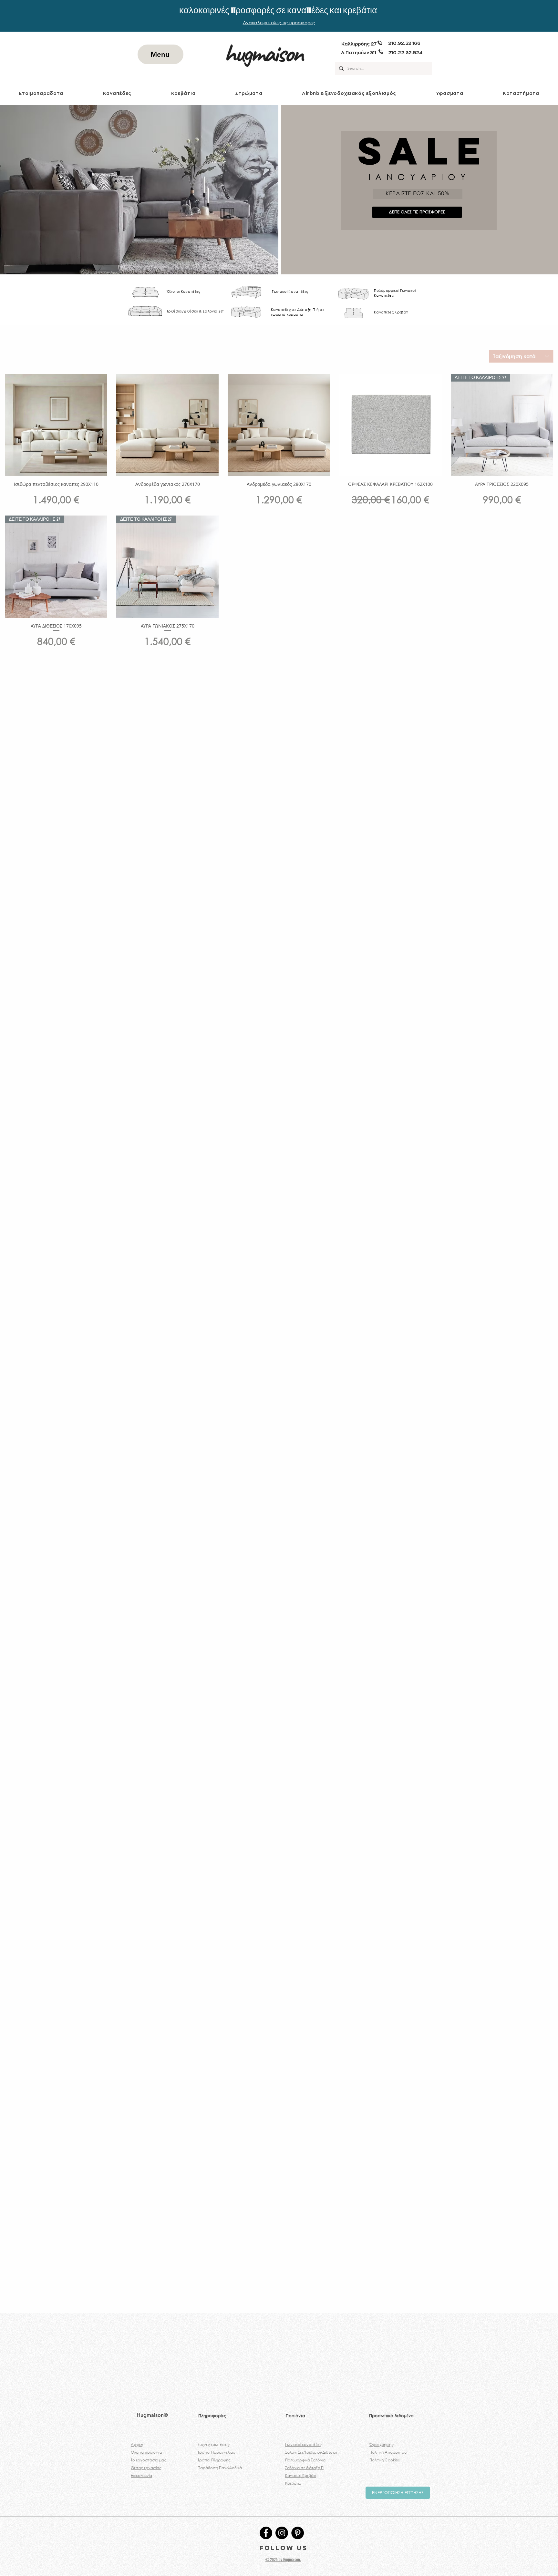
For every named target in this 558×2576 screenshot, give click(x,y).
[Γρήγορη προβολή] (56, 425)
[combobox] (521, 356)
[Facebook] (266, 2533)
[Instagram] (282, 2533)
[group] (279, 2304)
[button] (117, 93)
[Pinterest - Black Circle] (298, 2533)
